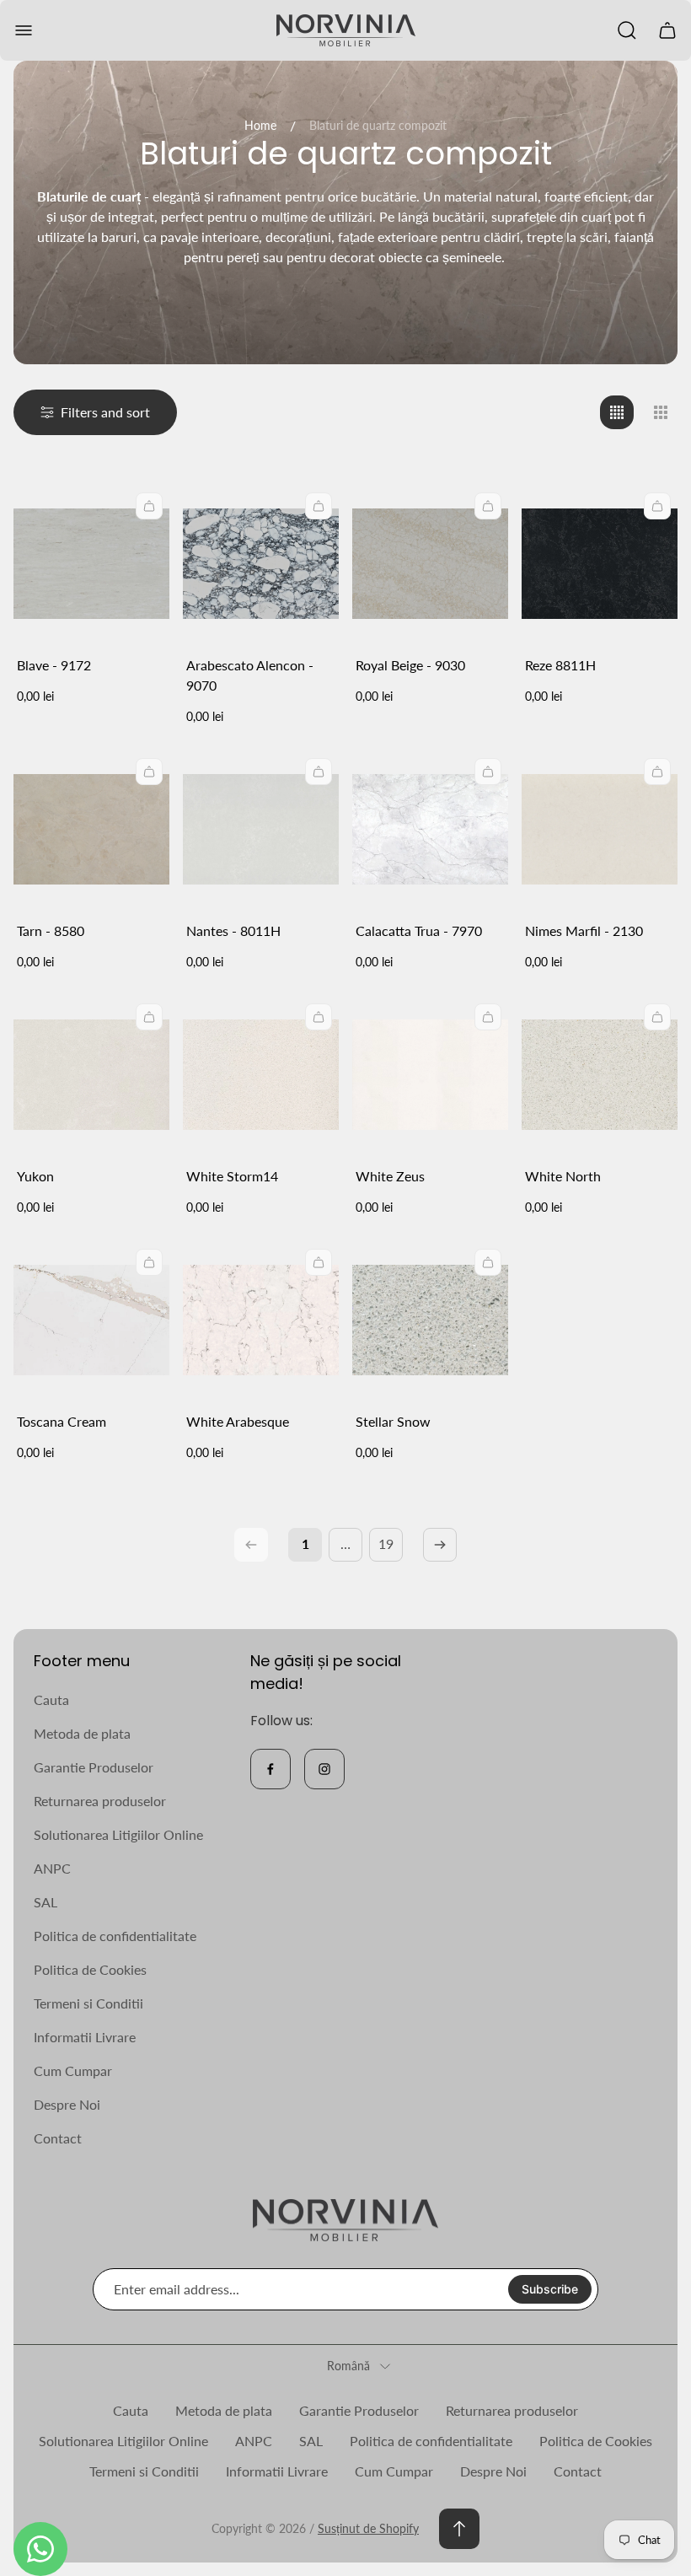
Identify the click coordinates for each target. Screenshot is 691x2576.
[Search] (627, 30)
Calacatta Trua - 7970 (419, 930)
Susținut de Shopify (368, 2528)
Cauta (51, 1699)
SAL (46, 1902)
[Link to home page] (345, 2221)
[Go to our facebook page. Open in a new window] (271, 1769)
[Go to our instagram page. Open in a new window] (324, 1769)
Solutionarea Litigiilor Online (118, 1834)
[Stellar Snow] (430, 1320)
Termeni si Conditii (88, 2003)
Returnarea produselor (100, 1801)
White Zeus (390, 1176)
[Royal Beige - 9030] (430, 564)
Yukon (35, 1176)
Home (260, 125)
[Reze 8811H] (600, 564)
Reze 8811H (560, 665)
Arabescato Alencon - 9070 (250, 675)
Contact (58, 2138)
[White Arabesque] (261, 1320)
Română (348, 2366)
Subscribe (550, 2289)
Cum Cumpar (73, 2070)
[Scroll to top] (459, 2529)
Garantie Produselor (94, 1767)
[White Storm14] (261, 1075)
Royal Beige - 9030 (410, 665)
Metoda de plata (82, 1733)
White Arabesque (238, 1421)
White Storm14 (232, 1176)
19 (386, 1543)
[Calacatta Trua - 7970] (430, 829)
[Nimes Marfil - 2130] (600, 829)
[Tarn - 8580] (91, 829)
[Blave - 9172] (91, 564)
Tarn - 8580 (51, 930)
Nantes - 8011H (233, 930)
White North (563, 1176)
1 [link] (305, 1543)
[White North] (600, 1075)
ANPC (52, 1868)
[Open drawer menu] (24, 30)
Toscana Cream (62, 1421)
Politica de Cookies (90, 1969)
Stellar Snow (393, 1421)
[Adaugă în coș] (149, 506)
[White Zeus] (430, 1075)
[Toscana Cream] (91, 1320)
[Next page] (440, 1545)
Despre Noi (67, 2104)
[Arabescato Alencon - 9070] (261, 564)
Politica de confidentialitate (115, 1936)
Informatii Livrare (85, 2037)
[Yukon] (91, 1075)
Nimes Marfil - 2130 (584, 930)
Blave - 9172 (54, 665)
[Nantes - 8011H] (261, 829)
